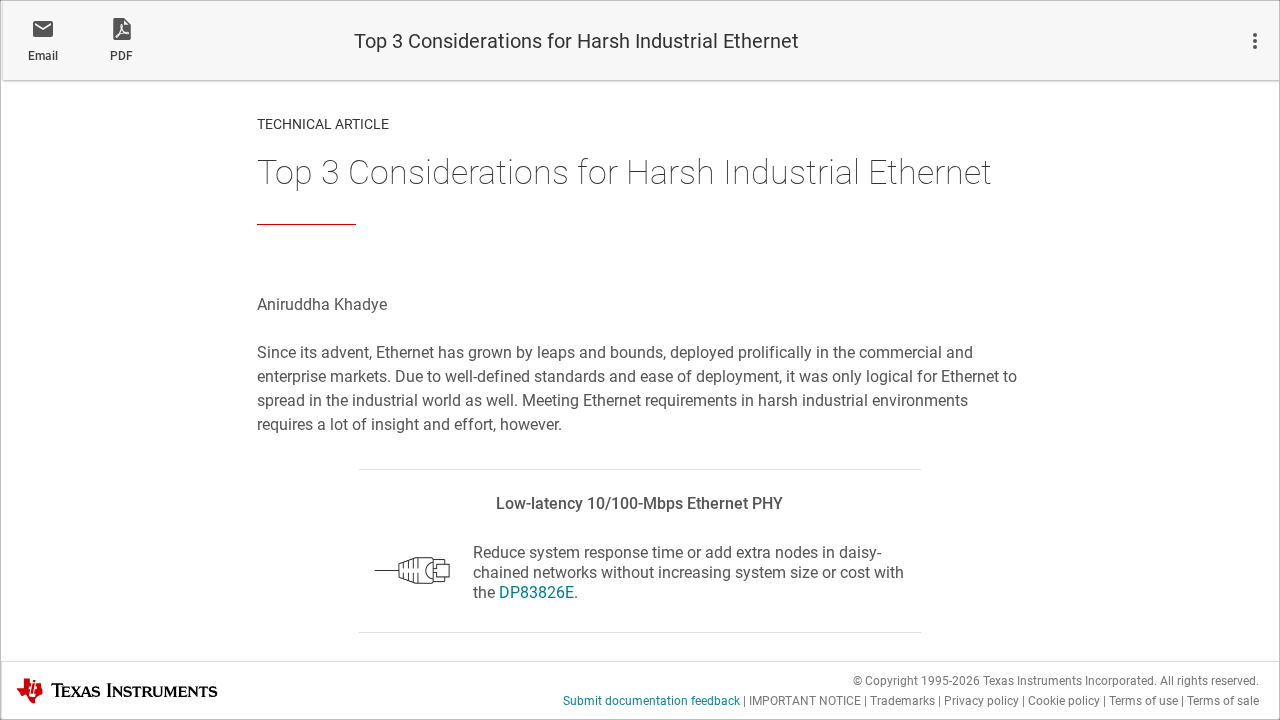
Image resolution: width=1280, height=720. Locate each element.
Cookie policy (1064, 701)
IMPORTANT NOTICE (805, 701)
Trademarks (902, 701)
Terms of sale (1223, 701)
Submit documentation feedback (651, 701)
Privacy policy (981, 701)
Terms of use (1143, 701)
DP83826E (536, 592)
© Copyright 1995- (916, 681)
